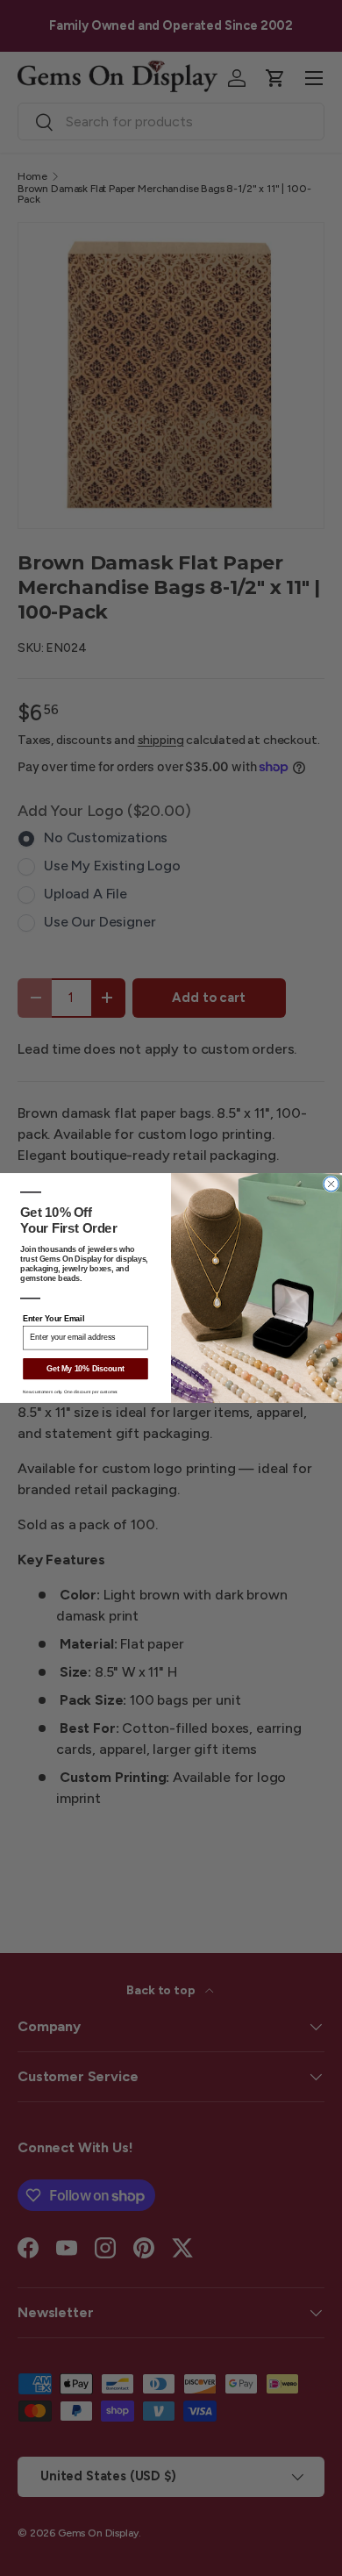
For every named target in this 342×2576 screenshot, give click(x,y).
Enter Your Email (53, 1319)
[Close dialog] (331, 1184)
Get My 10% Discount (85, 1369)
